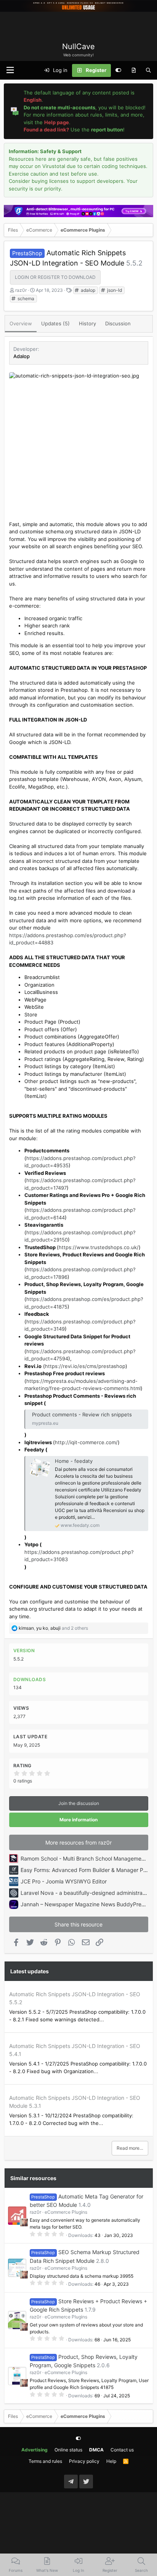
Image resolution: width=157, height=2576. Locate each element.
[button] (10, 70)
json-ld (114, 290)
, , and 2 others (53, 1628)
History (87, 323)
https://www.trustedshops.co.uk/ (99, 1247)
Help (111, 2461)
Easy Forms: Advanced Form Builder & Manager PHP (86, 1870)
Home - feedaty (74, 1461)
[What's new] (134, 70)
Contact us (122, 2450)
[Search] (148, 70)
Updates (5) (55, 323)
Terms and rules (45, 2461)
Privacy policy (84, 2461)
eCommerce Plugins (66, 2212)
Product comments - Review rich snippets (82, 1414)
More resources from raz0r (78, 1842)
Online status (68, 2450)
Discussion (118, 323)
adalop (87, 290)
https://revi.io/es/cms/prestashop (85, 1366)
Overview (21, 323)
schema (25, 298)
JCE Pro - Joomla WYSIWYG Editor (64, 1881)
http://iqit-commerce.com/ (86, 1442)
